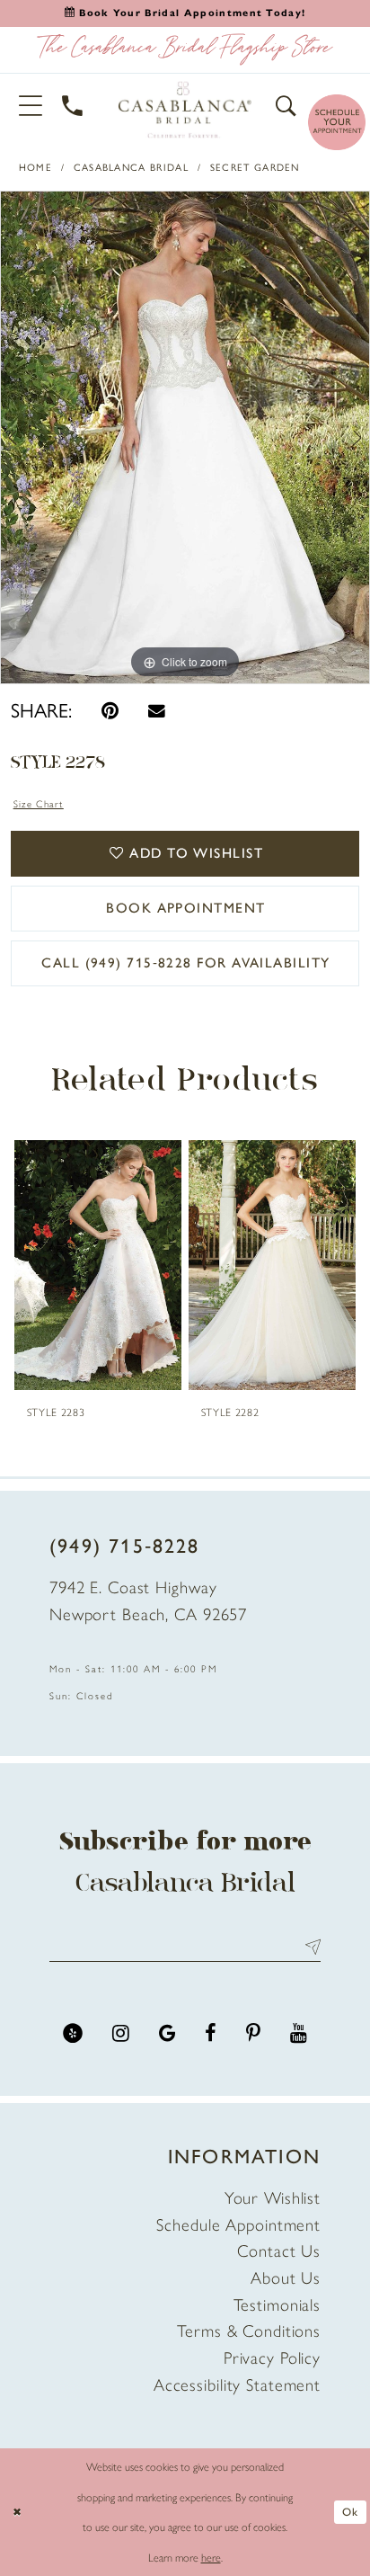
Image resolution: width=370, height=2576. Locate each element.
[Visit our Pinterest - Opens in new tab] (253, 2033)
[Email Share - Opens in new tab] (157, 711)
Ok (350, 2512)
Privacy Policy (272, 2358)
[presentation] (97, 1265)
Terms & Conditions (249, 2331)
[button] (31, 106)
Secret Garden (255, 168)
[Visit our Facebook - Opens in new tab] (211, 2033)
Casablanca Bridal (131, 168)
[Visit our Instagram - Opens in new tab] (121, 2033)
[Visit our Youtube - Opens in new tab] (299, 2033)
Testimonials (277, 2305)
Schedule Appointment (238, 2225)
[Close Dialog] (17, 2513)
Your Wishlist (273, 2198)
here (211, 2558)
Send (308, 1947)
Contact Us (279, 2251)
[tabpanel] (185, 437)
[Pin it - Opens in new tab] (110, 711)
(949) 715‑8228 (125, 1546)
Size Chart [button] (39, 804)
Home (35, 168)
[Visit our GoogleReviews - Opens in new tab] (167, 2033)
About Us (286, 2278)
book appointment (185, 908)
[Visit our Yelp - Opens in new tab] (73, 2033)
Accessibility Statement (237, 2385)
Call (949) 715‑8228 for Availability (185, 963)
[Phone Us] (73, 106)
